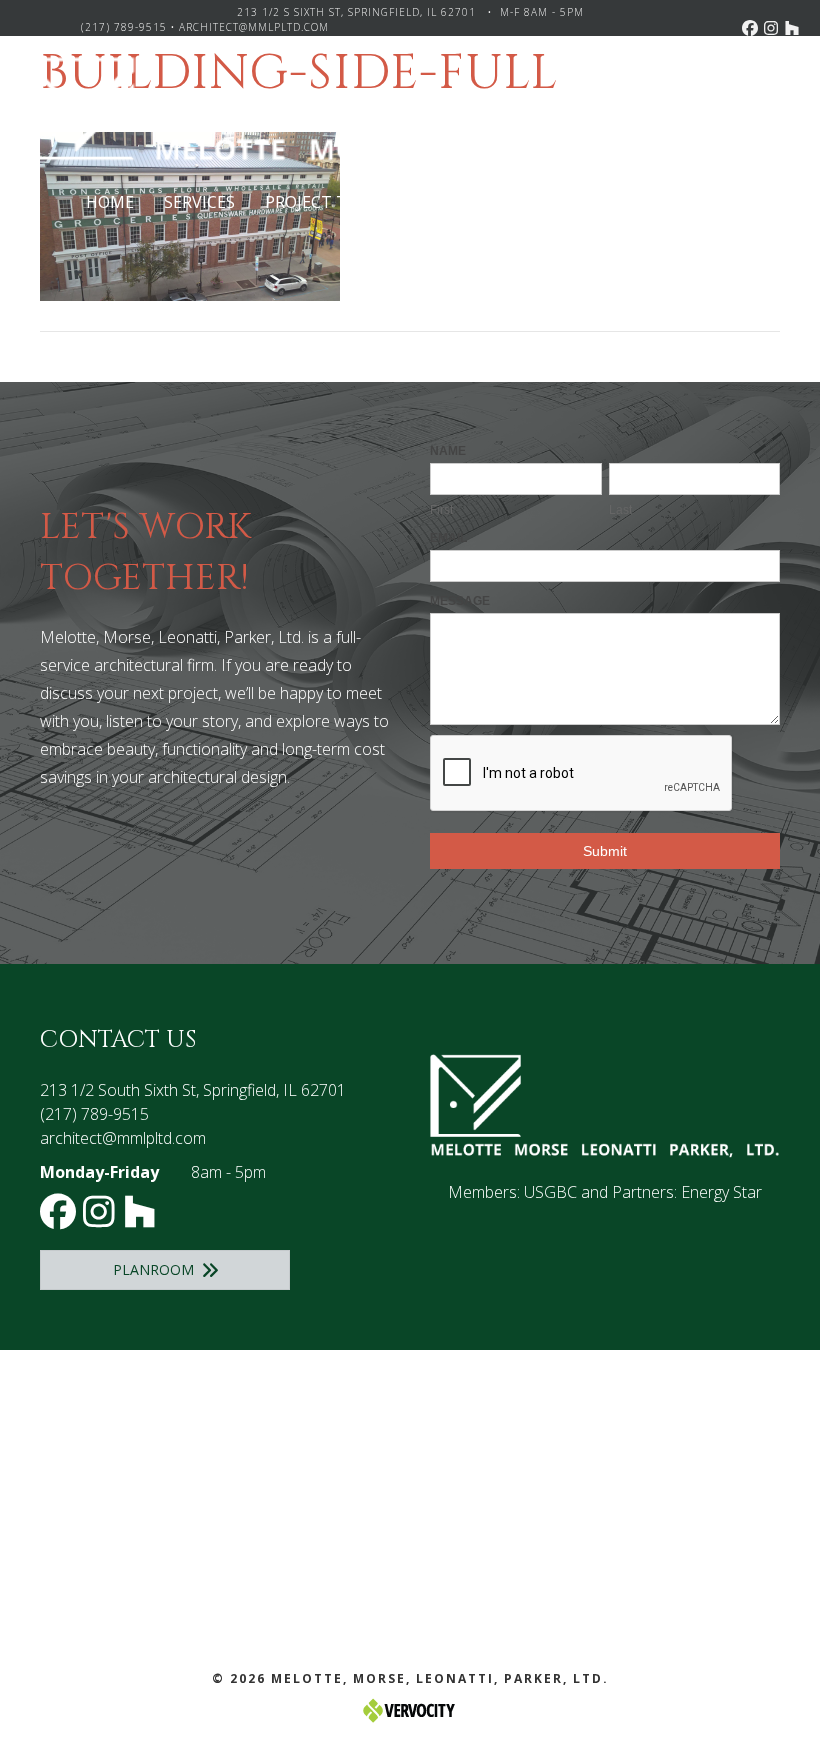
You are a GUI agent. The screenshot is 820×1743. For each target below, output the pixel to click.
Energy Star (721, 1192)
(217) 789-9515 (124, 27)
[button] (750, 28)
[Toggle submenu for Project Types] (405, 202)
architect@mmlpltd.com (254, 27)
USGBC (550, 1192)
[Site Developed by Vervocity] (410, 1709)
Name (448, 451)
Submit (605, 851)
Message (460, 601)
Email (448, 538)
